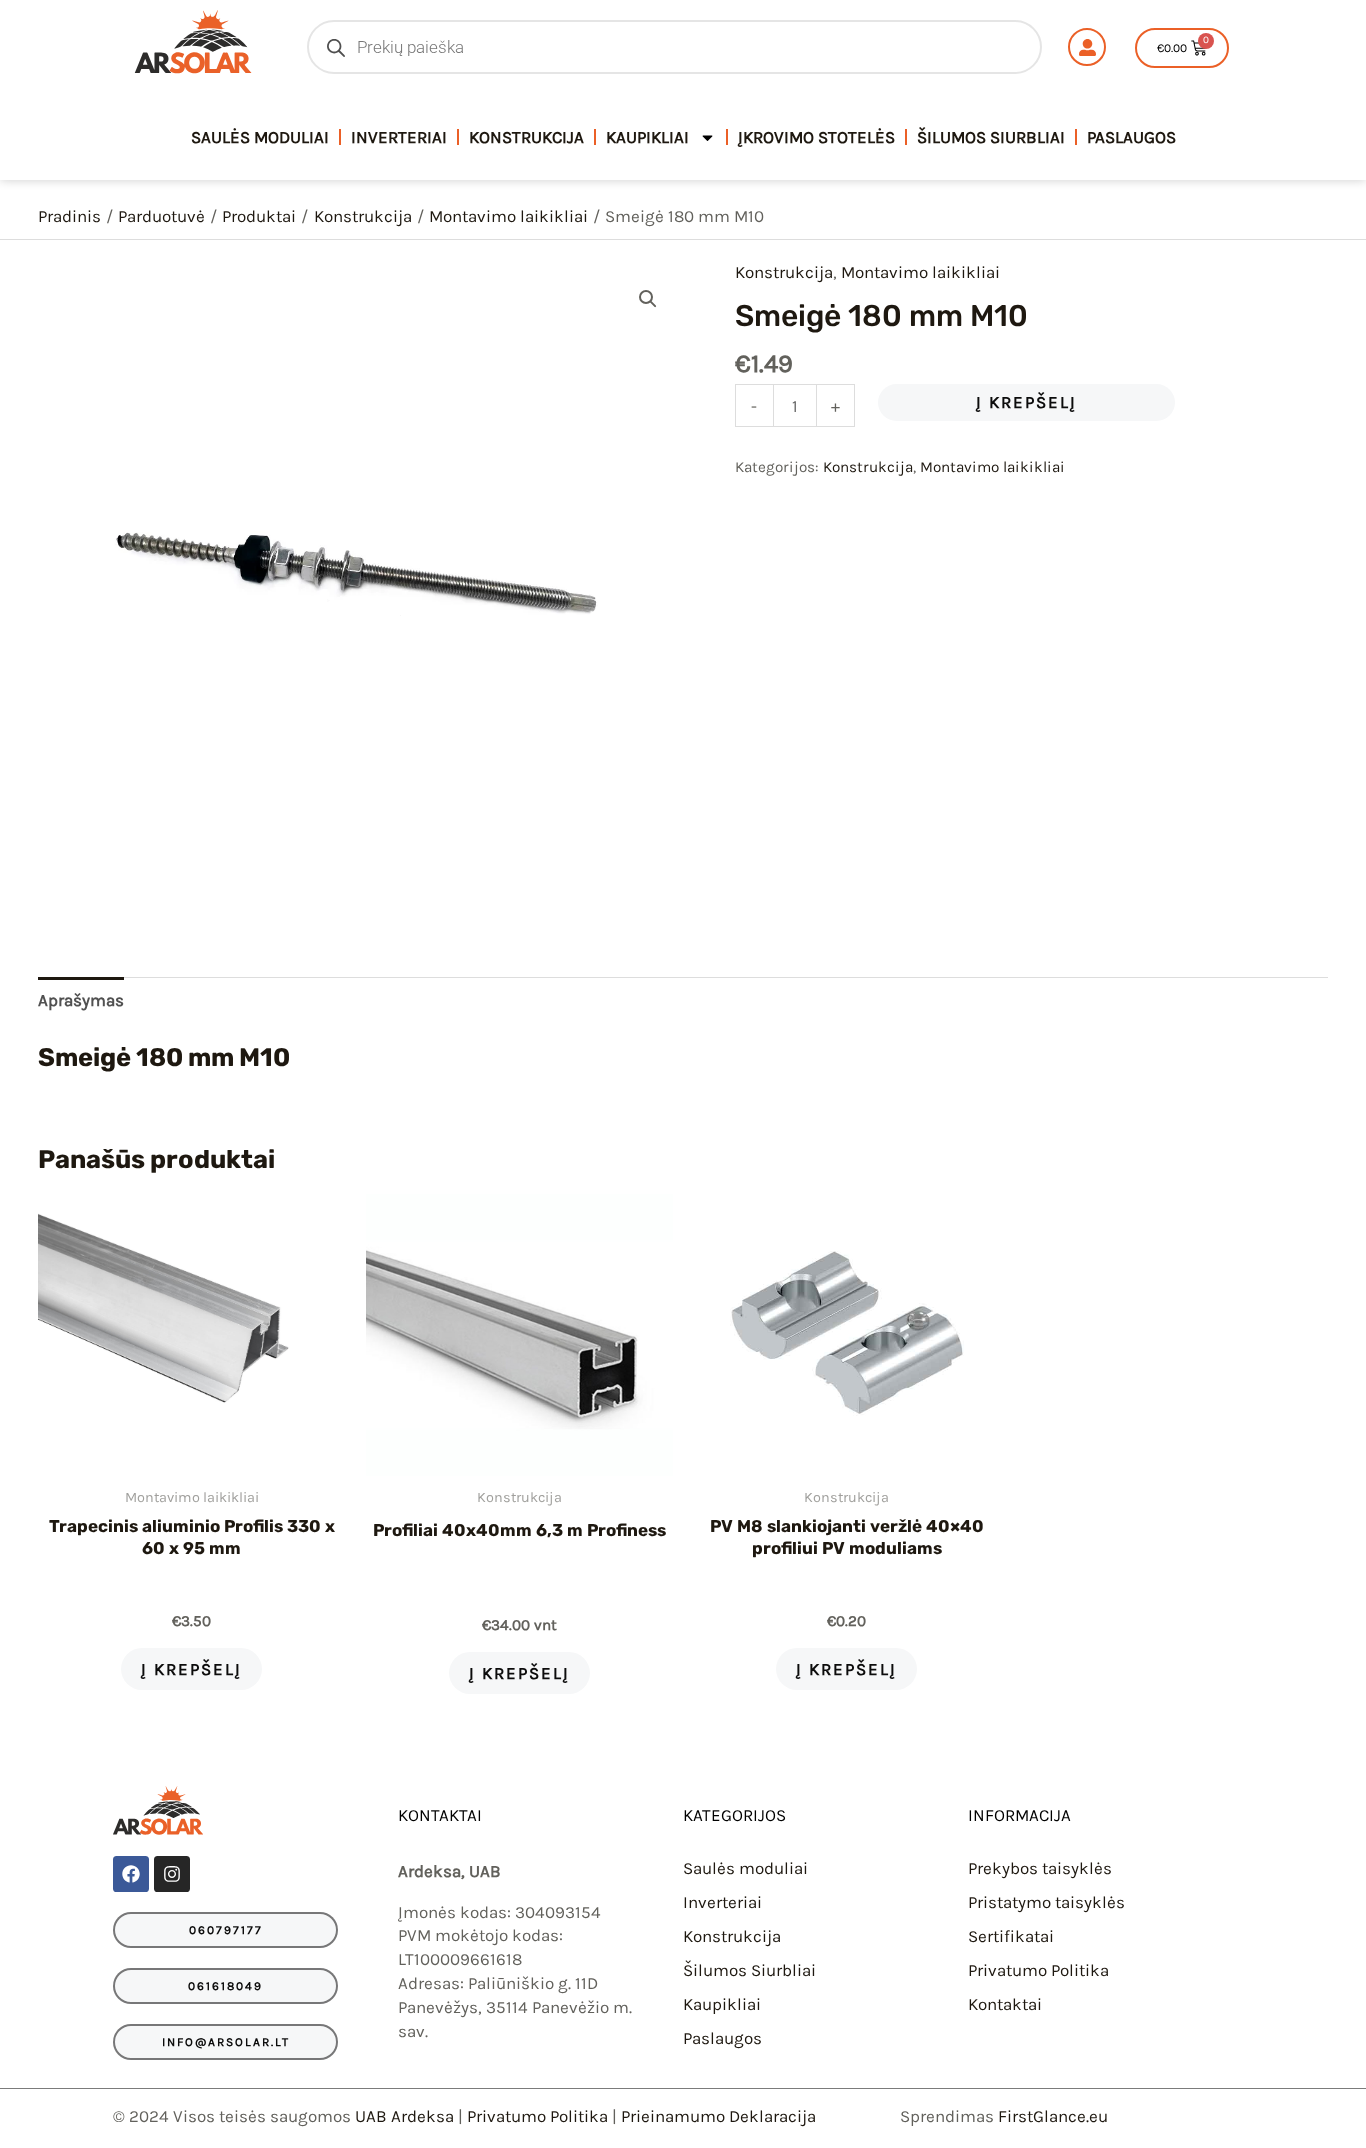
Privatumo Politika (1038, 1970)
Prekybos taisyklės (1040, 1868)
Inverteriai (399, 137)
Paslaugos (1131, 137)
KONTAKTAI (440, 1815)
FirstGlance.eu (1053, 2116)
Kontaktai (1005, 2004)
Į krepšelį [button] (191, 1669)
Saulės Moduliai (260, 137)
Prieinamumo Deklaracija (718, 2116)
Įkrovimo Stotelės (816, 137)
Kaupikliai (647, 137)
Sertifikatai (1011, 1936)
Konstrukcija (526, 137)
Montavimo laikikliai (920, 272)
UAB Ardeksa (404, 2116)
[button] (648, 299)
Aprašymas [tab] (81, 1000)
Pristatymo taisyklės (1046, 1902)
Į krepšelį (1026, 402)
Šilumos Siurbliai (991, 137)
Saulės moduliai (745, 1868)
